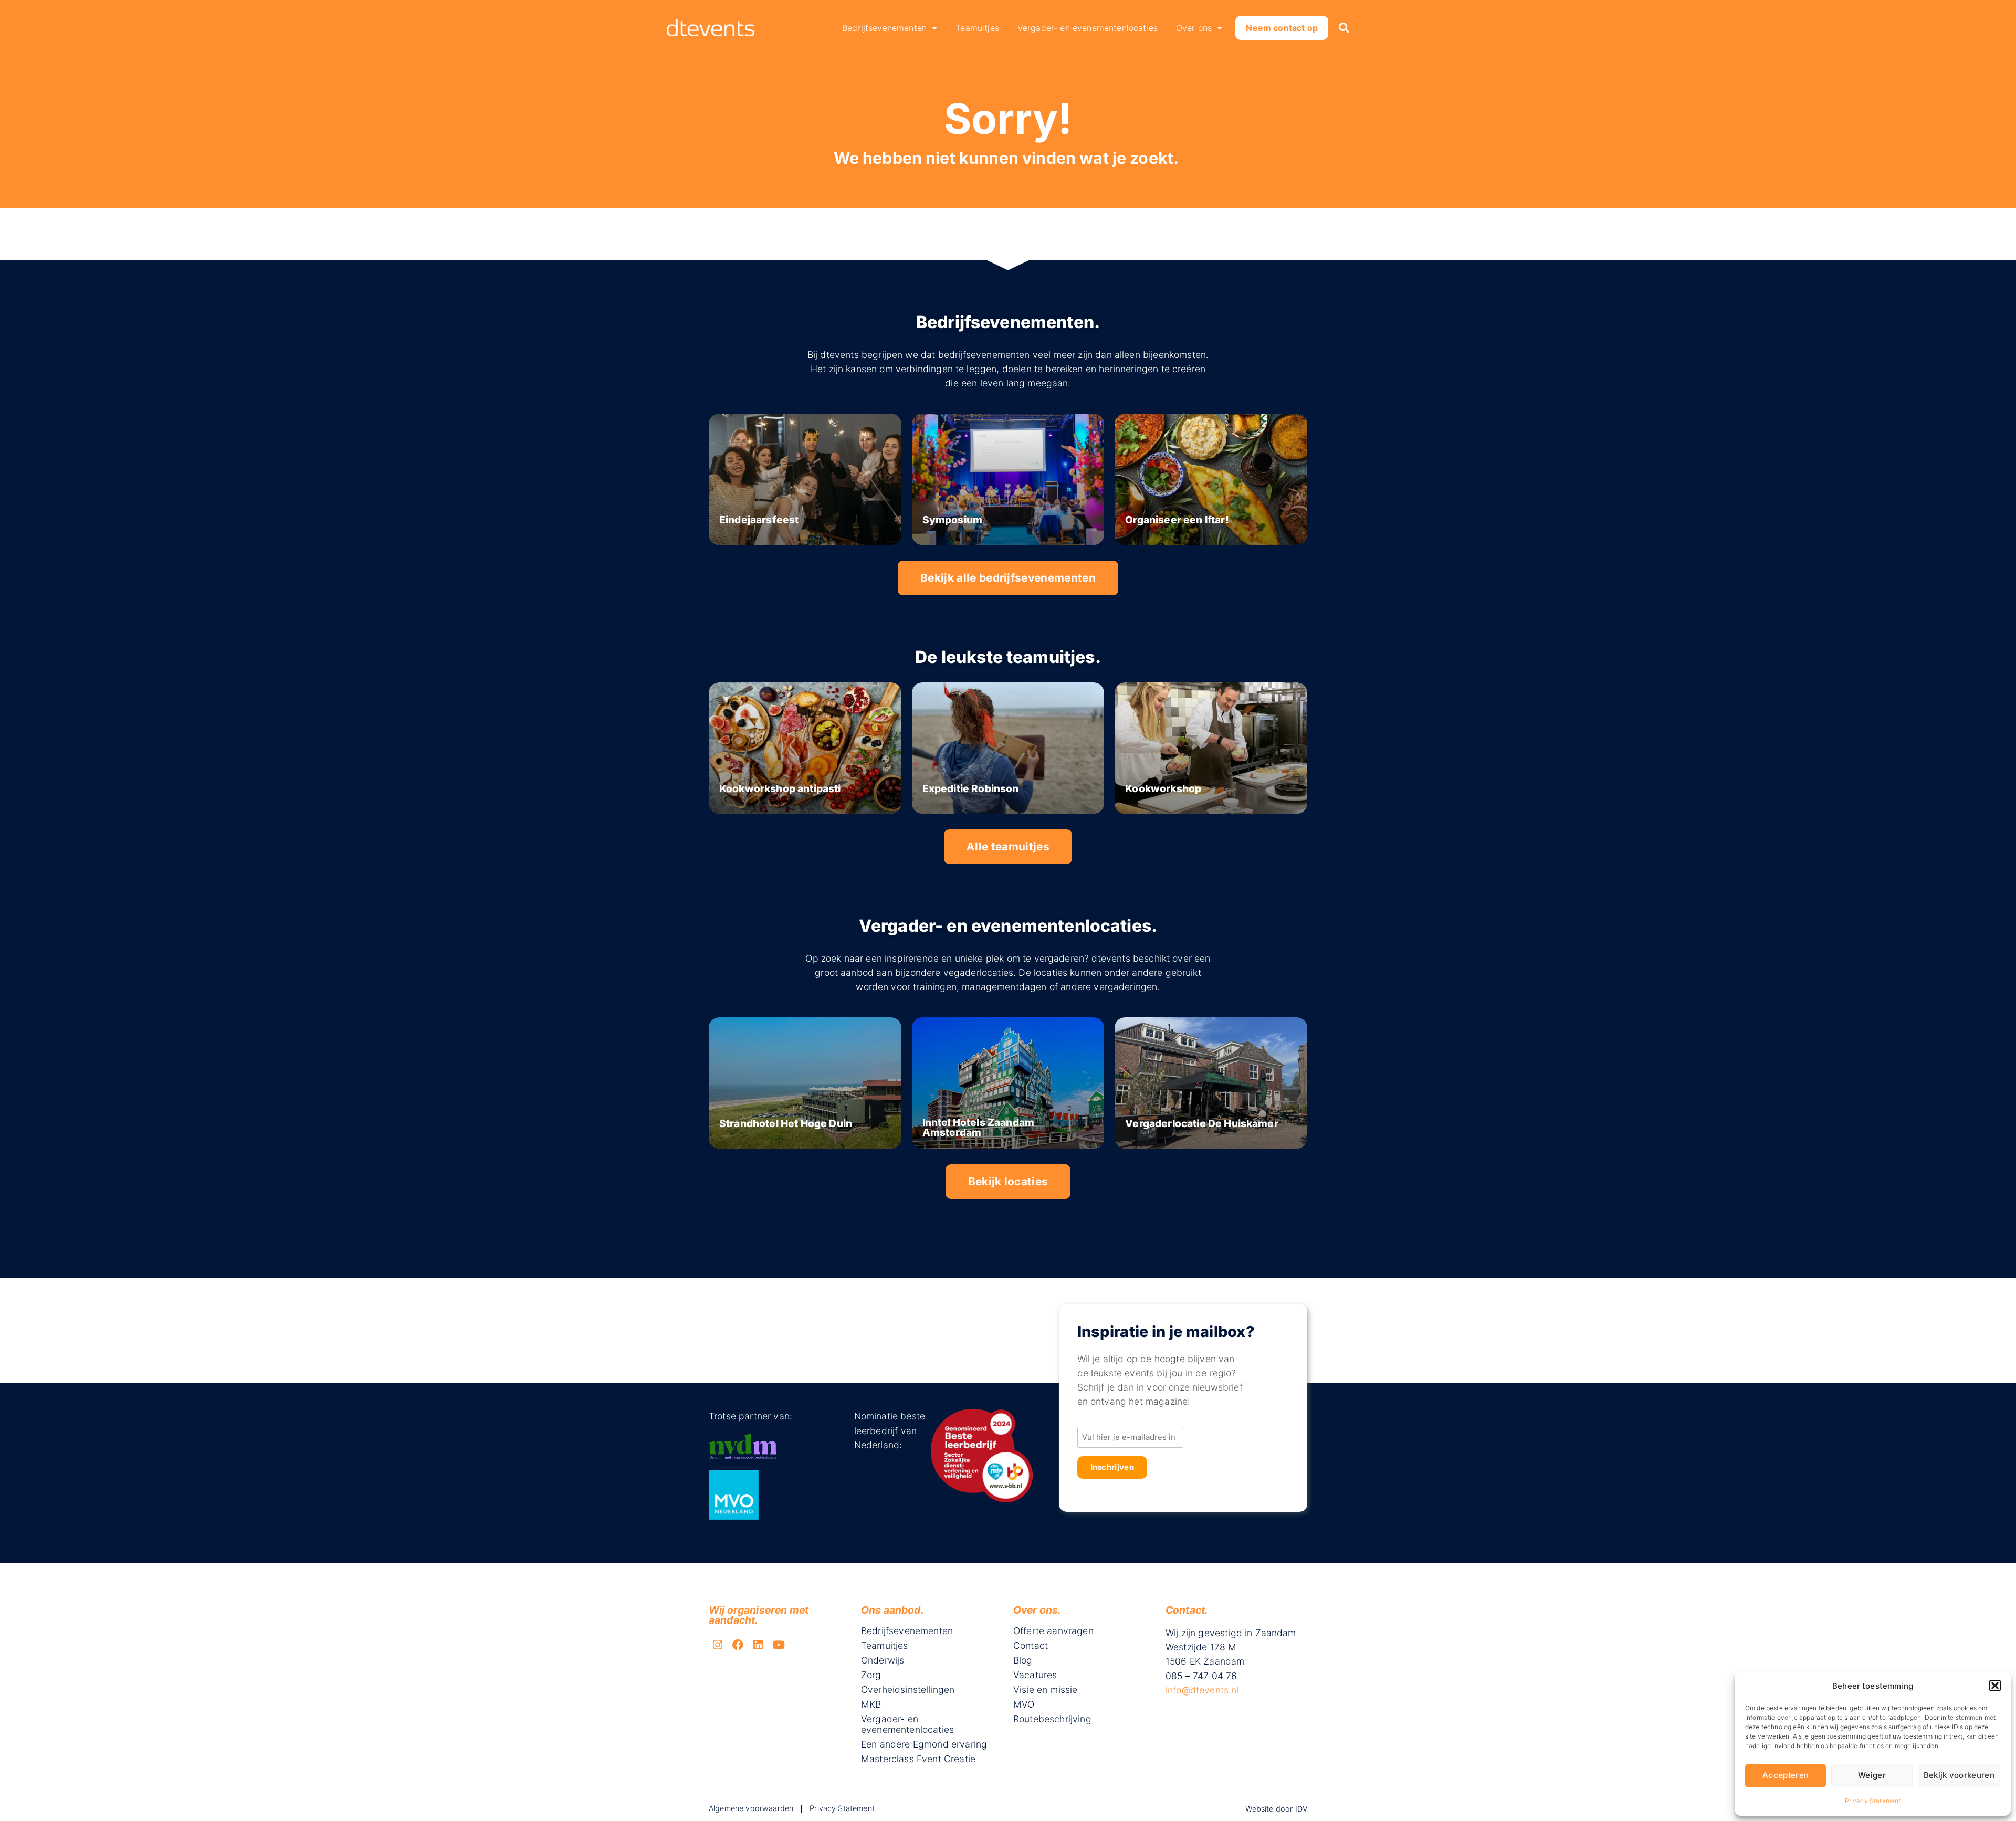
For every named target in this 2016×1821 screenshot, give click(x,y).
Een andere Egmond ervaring (924, 1744)
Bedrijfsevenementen (884, 28)
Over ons (1194, 28)
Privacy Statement (1873, 1801)
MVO (1024, 1704)
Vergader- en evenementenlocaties (1088, 28)
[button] (1995, 1686)
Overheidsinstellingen (908, 1690)
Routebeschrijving (1052, 1719)
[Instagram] (718, 1645)
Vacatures (1035, 1675)
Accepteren (1786, 1775)
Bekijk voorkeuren (1959, 1775)
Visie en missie (1045, 1690)
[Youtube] (779, 1645)
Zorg (871, 1675)
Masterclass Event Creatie (918, 1759)
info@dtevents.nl (1202, 1690)
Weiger (1872, 1775)
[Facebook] (738, 1645)
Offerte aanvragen (1053, 1631)
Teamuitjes (977, 28)
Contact (1031, 1646)
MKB (871, 1704)
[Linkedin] (759, 1645)
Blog (1023, 1660)
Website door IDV (1276, 1809)
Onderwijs (883, 1660)
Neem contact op (1282, 28)
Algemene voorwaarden (751, 1808)
